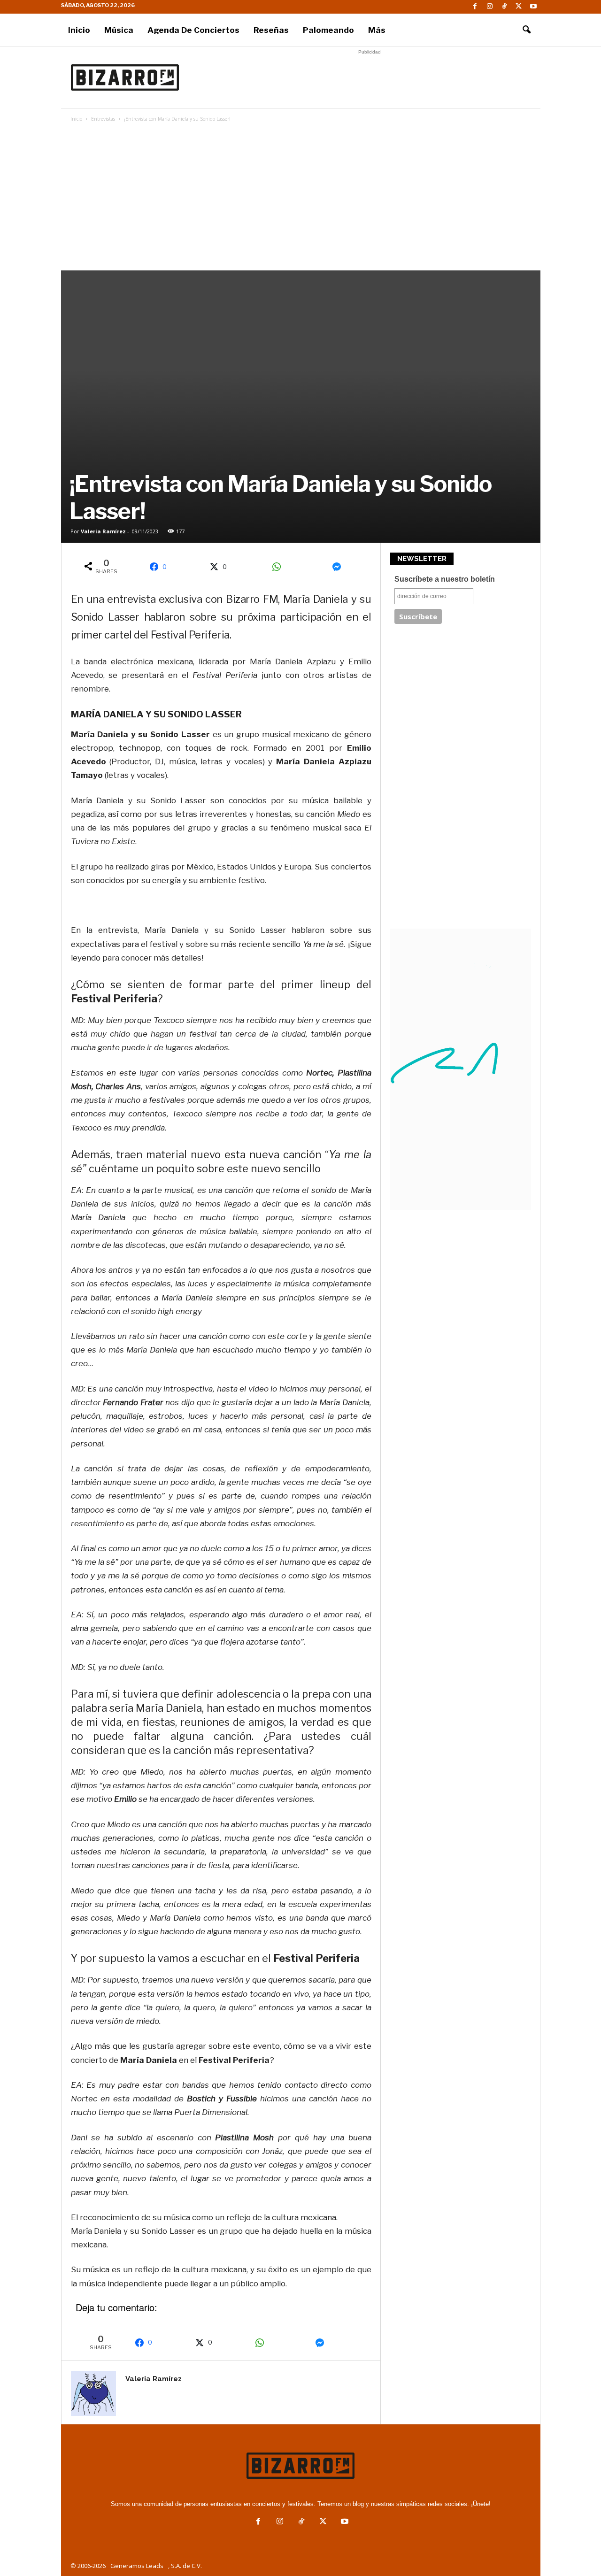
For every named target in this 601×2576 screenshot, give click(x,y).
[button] (526, 30)
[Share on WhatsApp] (280, 567)
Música (119, 30)
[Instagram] (490, 7)
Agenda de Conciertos (193, 30)
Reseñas (271, 30)
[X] (519, 7)
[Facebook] (475, 7)
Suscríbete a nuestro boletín (445, 579)
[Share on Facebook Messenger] (340, 567)
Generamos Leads (137, 2566)
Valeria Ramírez (103, 531)
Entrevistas (103, 119)
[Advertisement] (370, 77)
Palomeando (328, 30)
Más (377, 30)
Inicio (79, 30)
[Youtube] (533, 7)
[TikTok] (504, 7)
